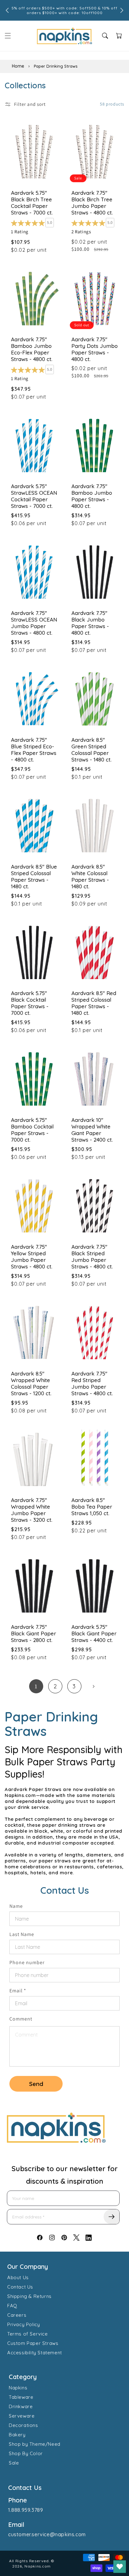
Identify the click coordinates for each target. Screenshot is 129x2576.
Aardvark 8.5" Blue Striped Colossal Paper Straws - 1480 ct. (34, 876)
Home (18, 66)
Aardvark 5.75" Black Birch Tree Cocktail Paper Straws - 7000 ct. (32, 203)
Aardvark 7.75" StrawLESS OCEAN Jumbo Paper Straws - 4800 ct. (34, 623)
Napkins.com (38, 2566)
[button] (8, 36)
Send (36, 2084)
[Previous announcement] (7, 10)
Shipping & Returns (29, 2296)
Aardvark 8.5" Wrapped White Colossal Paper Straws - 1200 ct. (31, 1383)
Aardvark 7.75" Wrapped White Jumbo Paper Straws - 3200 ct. (32, 1510)
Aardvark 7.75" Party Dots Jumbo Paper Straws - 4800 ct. (95, 349)
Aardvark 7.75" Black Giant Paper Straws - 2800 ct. (34, 1633)
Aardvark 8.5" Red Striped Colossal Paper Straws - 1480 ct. (94, 1003)
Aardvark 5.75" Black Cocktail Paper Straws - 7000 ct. (30, 1003)
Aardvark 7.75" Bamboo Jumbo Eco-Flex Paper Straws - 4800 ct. (32, 349)
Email (18, 1991)
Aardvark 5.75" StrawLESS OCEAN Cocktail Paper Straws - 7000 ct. (34, 496)
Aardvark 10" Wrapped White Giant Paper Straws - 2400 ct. (92, 1130)
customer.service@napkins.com (47, 2534)
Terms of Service (28, 2334)
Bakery (17, 2435)
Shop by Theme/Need (35, 2444)
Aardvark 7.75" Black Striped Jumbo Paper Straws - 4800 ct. (92, 1257)
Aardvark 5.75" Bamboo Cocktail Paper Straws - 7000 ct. (32, 1130)
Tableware (21, 2397)
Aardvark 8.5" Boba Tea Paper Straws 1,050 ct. (92, 1507)
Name (16, 1906)
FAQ (12, 2306)
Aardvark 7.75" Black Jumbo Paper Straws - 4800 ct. (90, 623)
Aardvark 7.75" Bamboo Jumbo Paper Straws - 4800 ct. (92, 496)
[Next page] (93, 1686)
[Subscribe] (111, 2217)
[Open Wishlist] (120, 2567)
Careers (17, 2315)
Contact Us (20, 2287)
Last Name (22, 1934)
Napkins (18, 2388)
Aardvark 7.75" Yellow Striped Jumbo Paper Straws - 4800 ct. (32, 1257)
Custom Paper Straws (33, 2343)
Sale (14, 2463)
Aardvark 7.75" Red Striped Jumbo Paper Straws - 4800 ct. (92, 1383)
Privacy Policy (23, 2324)
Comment (21, 2019)
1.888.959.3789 (26, 2510)
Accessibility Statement (35, 2353)
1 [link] (36, 1686)
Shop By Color (26, 2453)
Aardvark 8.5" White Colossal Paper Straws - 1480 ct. (90, 876)
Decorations (23, 2425)
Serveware (22, 2416)
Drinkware (21, 2406)
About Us (18, 2277)
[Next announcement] (122, 10)
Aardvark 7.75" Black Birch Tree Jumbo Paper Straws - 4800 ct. (92, 203)
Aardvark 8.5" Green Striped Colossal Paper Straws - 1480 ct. (91, 750)
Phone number (27, 1962)
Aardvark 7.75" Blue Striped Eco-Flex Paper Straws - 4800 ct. (34, 750)
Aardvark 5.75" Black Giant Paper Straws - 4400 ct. (94, 1633)
